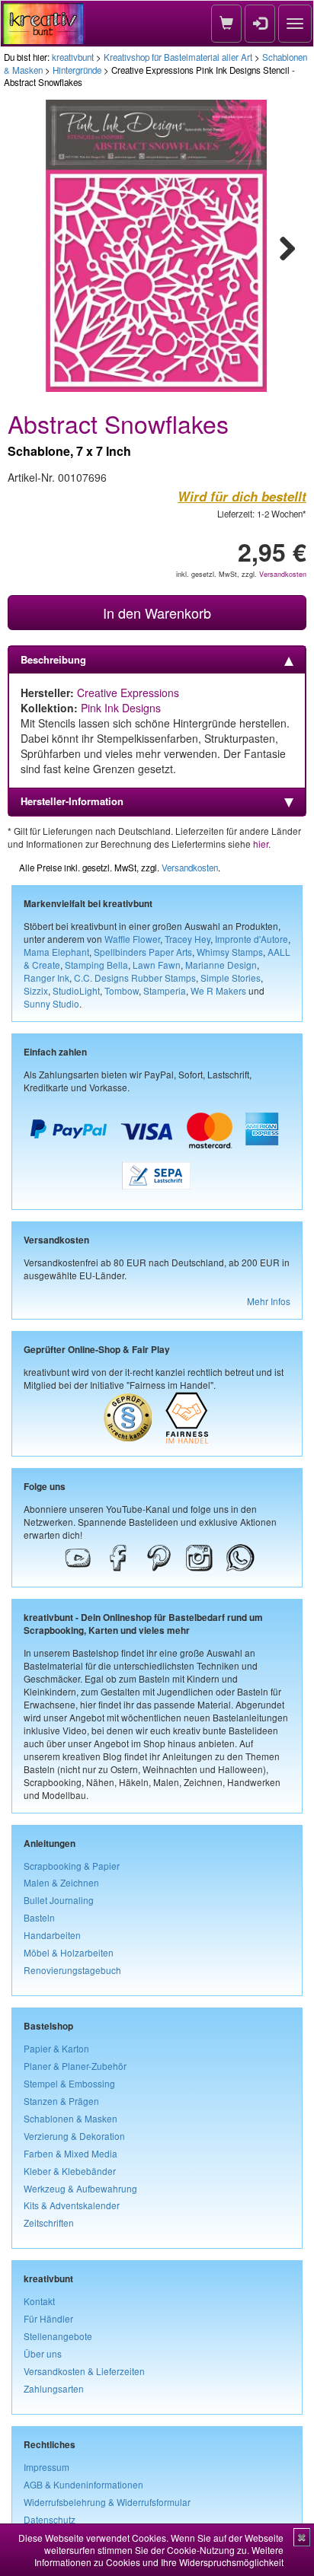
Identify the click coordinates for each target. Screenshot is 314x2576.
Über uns (43, 2353)
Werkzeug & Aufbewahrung (80, 2188)
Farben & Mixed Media (70, 2153)
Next (280, 246)
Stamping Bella (96, 965)
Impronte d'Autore (252, 939)
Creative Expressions (128, 693)
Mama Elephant (56, 952)
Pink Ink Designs (121, 708)
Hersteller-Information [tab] (72, 801)
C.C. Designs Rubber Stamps (135, 978)
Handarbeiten (52, 1935)
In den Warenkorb (157, 613)
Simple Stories (231, 978)
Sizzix (36, 990)
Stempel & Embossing (69, 2083)
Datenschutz (50, 2519)
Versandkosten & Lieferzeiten (84, 2371)
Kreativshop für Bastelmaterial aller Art (178, 57)
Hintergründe (77, 70)
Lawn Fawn (157, 965)
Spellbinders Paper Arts (143, 952)
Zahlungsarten (54, 2388)
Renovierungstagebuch (72, 1970)
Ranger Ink (46, 978)
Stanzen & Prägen (61, 2101)
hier (261, 844)
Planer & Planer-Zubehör (75, 2066)
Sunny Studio (51, 1003)
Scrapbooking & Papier (72, 1866)
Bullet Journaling (59, 1900)
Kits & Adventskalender (72, 2205)
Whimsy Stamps (230, 952)
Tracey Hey (187, 939)
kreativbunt (73, 57)
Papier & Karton (56, 2048)
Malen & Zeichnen (61, 1882)
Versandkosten (283, 574)
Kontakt (39, 2301)
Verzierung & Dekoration (74, 2136)
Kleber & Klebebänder (70, 2171)
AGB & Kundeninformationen (83, 2484)
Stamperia (165, 990)
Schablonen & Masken (70, 2118)
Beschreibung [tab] (53, 659)
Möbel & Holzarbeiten (69, 1952)
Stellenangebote (58, 2336)
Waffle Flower (132, 939)
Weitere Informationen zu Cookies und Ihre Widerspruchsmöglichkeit (159, 2556)
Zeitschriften (49, 2223)
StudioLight (76, 990)
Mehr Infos (269, 1301)
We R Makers (218, 990)
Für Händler (48, 2318)
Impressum (46, 2467)
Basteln (39, 1917)
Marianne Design (221, 965)
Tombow (122, 990)
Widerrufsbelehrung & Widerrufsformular (107, 2502)
